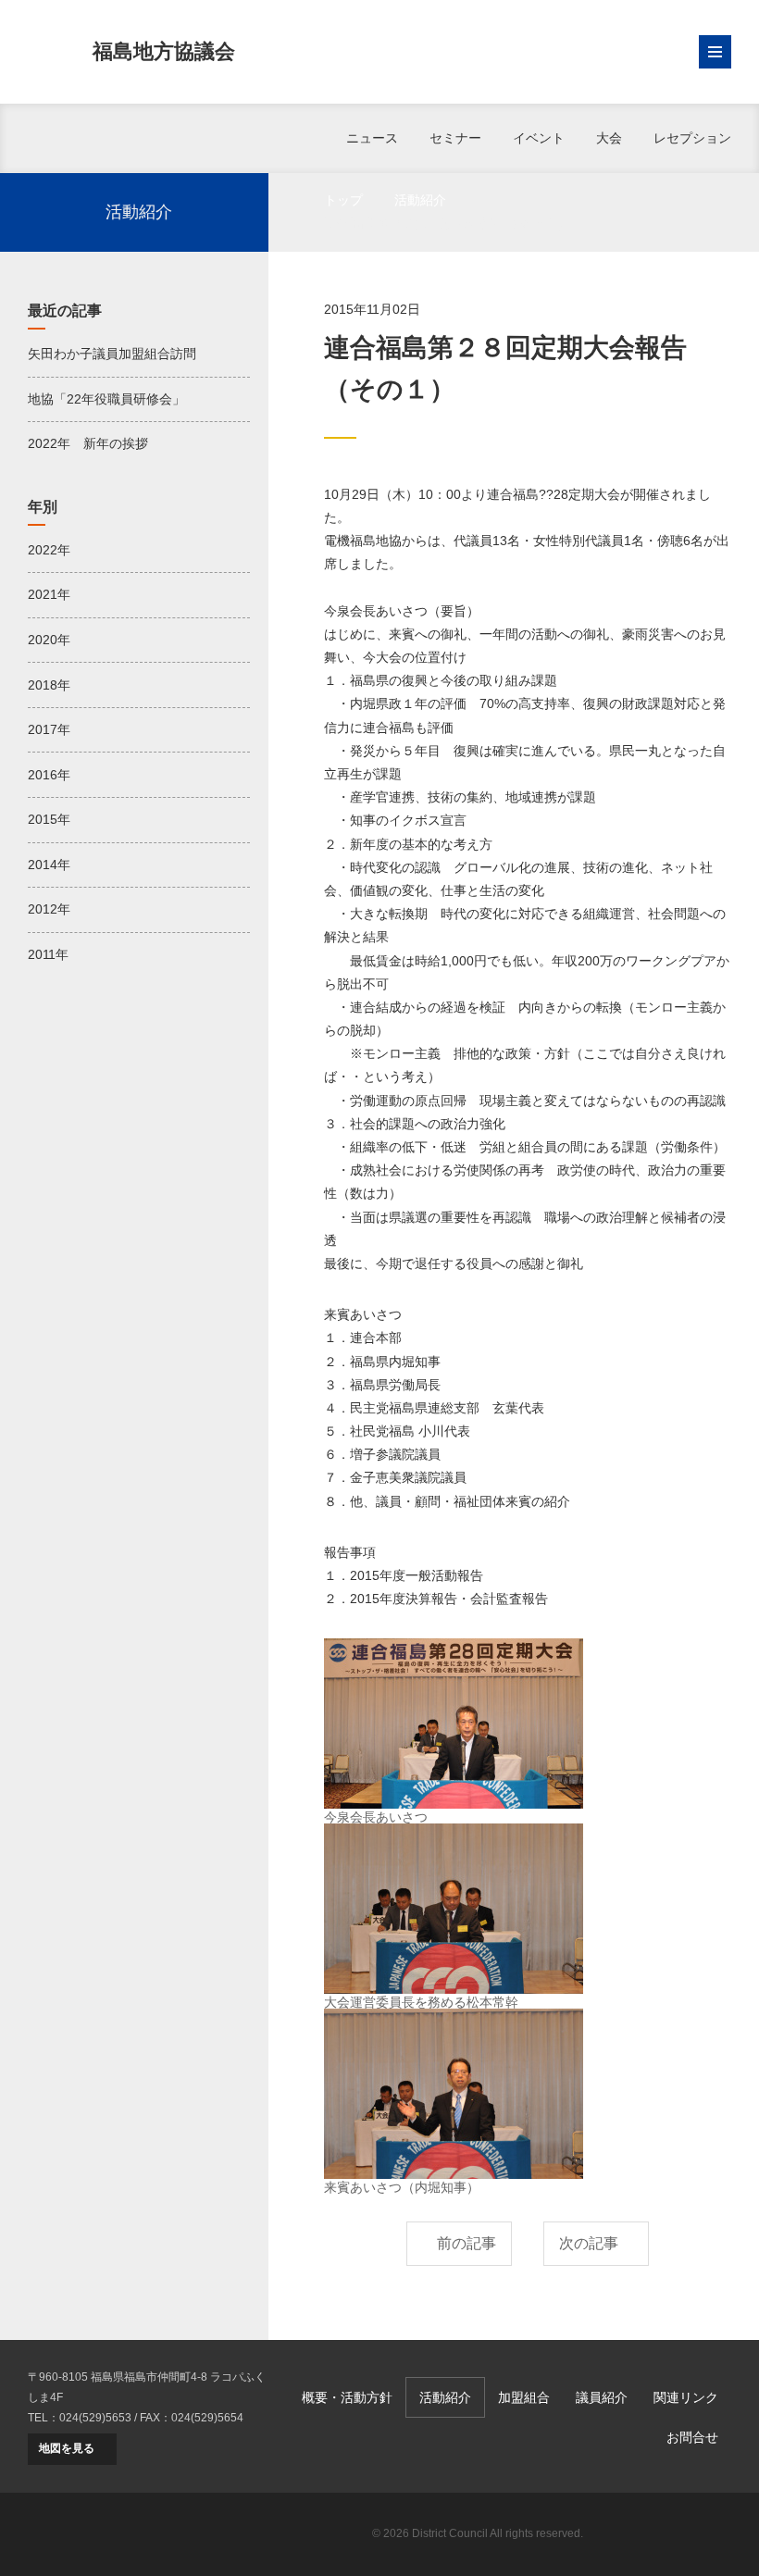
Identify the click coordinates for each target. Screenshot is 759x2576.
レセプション (692, 138)
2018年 (49, 685)
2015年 (49, 819)
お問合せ (692, 2437)
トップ (343, 200)
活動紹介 (420, 200)
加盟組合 (524, 2397)
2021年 (49, 594)
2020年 (49, 640)
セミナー (455, 138)
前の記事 (467, 2243)
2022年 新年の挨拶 (88, 443)
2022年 (49, 550)
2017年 (49, 729)
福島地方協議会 (164, 51)
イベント (539, 138)
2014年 (49, 865)
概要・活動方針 (347, 2397)
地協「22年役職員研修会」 (106, 399)
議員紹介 (602, 2397)
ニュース (372, 138)
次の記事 (589, 2243)
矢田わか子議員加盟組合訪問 (112, 354)
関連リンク (686, 2397)
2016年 (49, 775)
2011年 (48, 954)
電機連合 (666, 2534)
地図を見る (67, 2448)
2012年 (49, 909)
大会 (609, 138)
